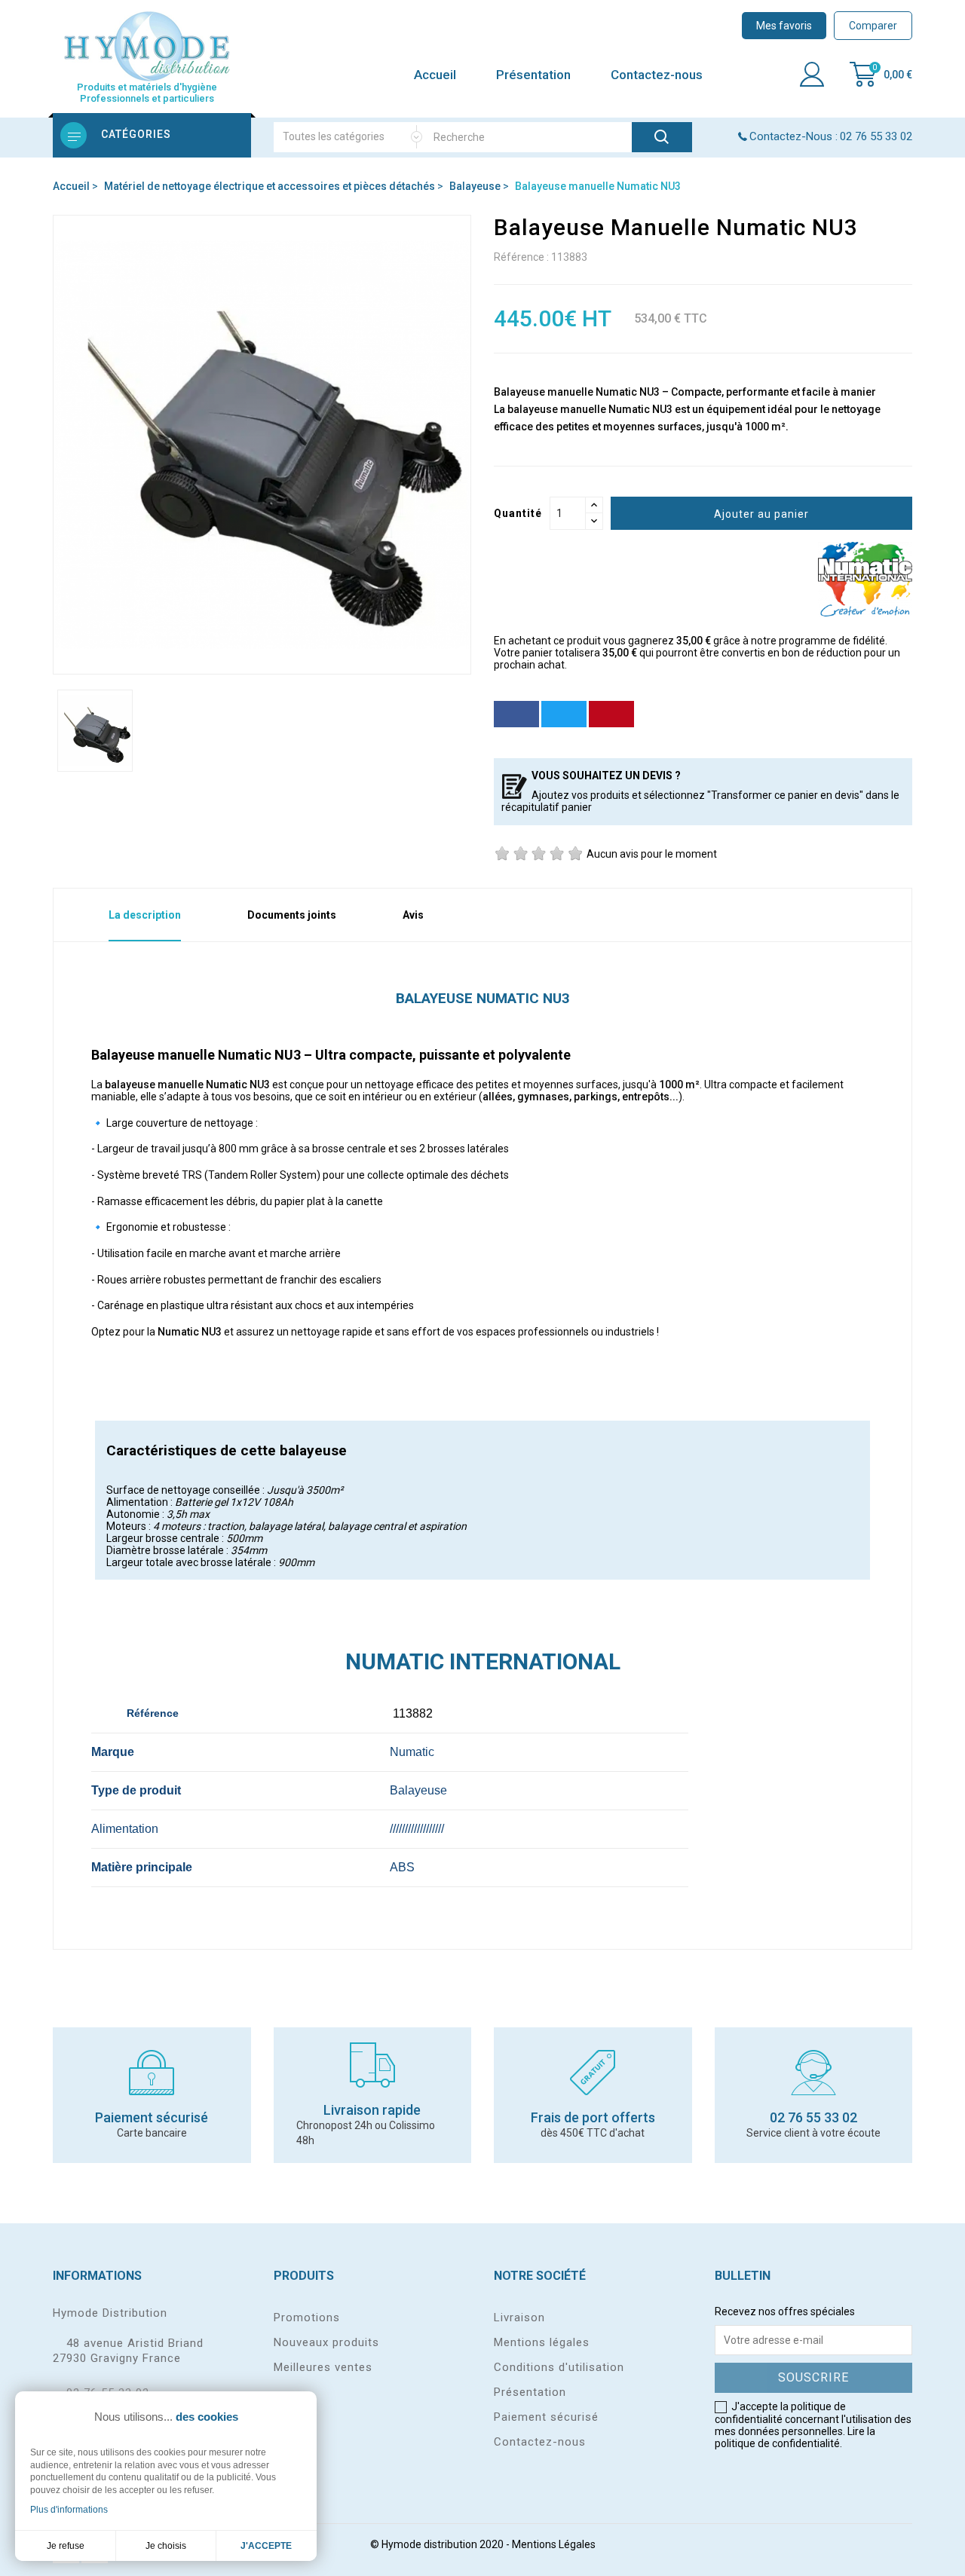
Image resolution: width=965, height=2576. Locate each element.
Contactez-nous (657, 75)
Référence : (521, 257)
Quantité (518, 513)
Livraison (519, 2317)
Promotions (307, 2317)
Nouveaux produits (326, 2342)
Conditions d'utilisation (559, 2367)
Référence (258, 1713)
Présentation (533, 75)
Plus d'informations (69, 2510)
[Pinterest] (611, 714)
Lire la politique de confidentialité (795, 2437)
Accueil (435, 75)
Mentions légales (542, 2342)
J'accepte (266, 2546)
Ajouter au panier (761, 514)
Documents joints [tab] (292, 915)
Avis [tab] (413, 915)
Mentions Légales (554, 2544)
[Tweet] (564, 714)
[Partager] (516, 714)
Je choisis (166, 2546)
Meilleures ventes (323, 2367)
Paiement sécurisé (546, 2417)
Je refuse (66, 2546)
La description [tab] (145, 915)
